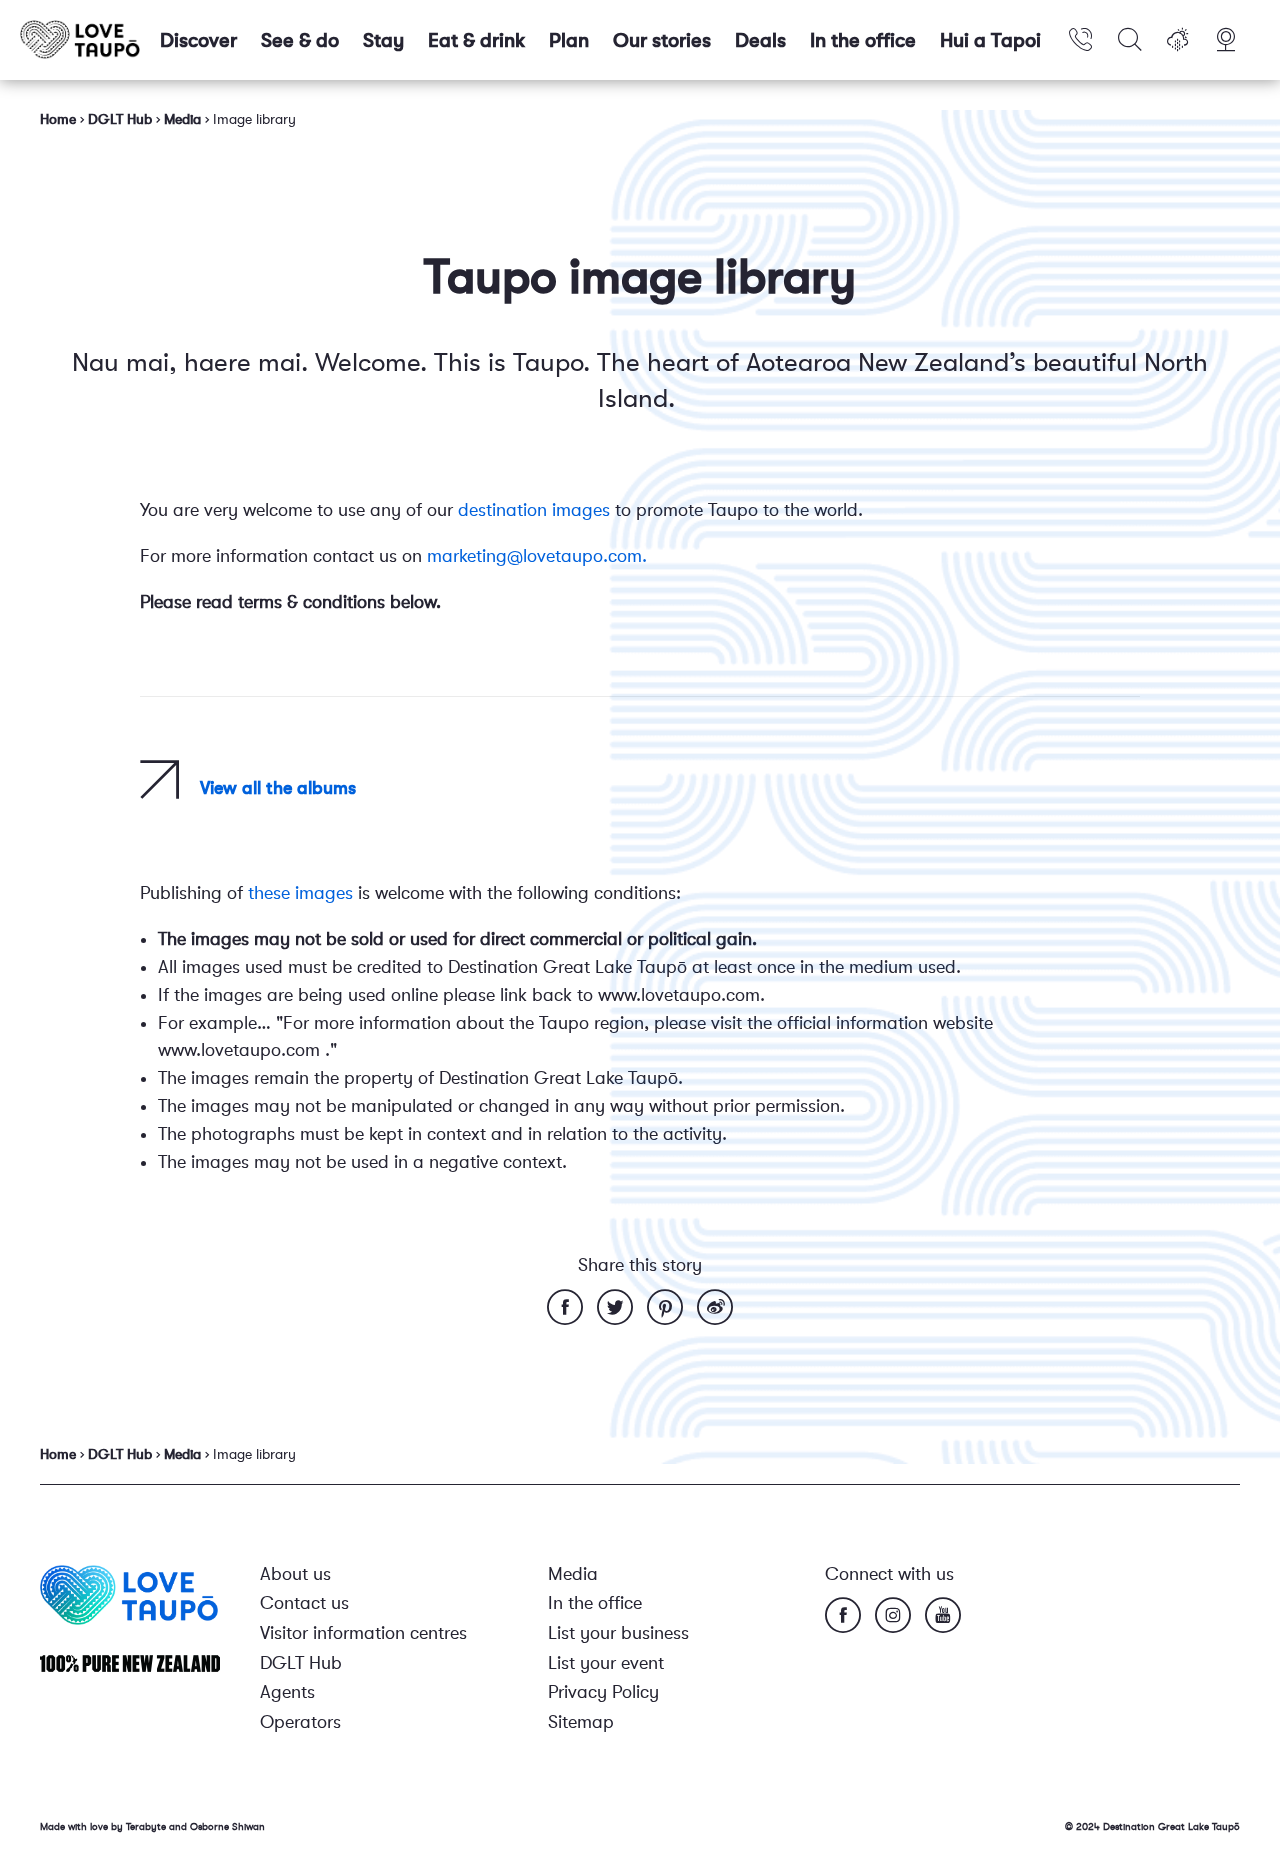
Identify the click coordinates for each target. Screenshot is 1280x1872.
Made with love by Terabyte (104, 1826)
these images (300, 893)
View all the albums (278, 788)
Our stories (662, 40)
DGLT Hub (301, 1663)
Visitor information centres (363, 1633)
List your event (606, 1663)
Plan (569, 40)
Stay (383, 40)
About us (295, 1574)
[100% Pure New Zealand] (130, 1662)
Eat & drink (476, 40)
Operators (300, 1722)
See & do (300, 40)
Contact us (304, 1603)
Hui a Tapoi (990, 40)
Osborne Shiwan (227, 1826)
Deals (760, 40)
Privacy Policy (603, 1692)
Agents (287, 1692)
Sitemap (581, 1722)
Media (573, 1574)
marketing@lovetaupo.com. (537, 556)
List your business (618, 1633)
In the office (863, 40)
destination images (534, 510)
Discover (198, 40)
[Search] (1130, 40)
